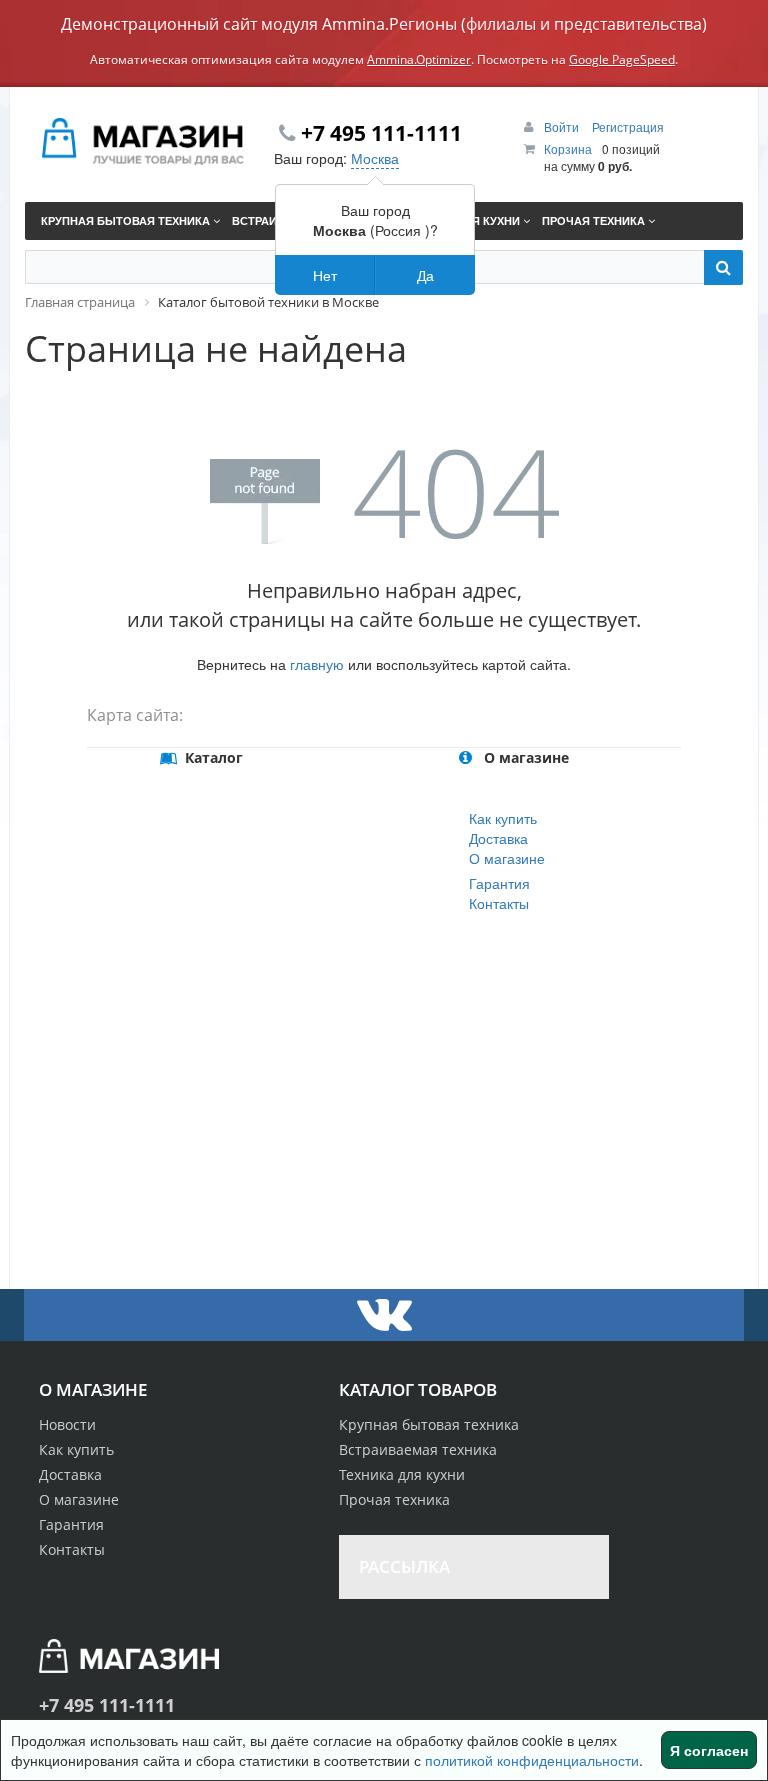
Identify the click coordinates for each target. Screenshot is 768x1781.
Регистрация (628, 126)
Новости (67, 1424)
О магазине (507, 858)
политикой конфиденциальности (532, 1760)
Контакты (499, 903)
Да (425, 275)
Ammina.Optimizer (419, 59)
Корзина (568, 148)
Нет (325, 275)
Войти (563, 126)
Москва (375, 158)
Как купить (503, 818)
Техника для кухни (402, 1474)
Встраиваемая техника (418, 1449)
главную (317, 664)
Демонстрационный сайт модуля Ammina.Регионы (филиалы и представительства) (384, 24)
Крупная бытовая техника (429, 1424)
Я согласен (709, 1750)
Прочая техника (394, 1499)
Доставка (498, 838)
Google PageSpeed (622, 59)
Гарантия (499, 883)
